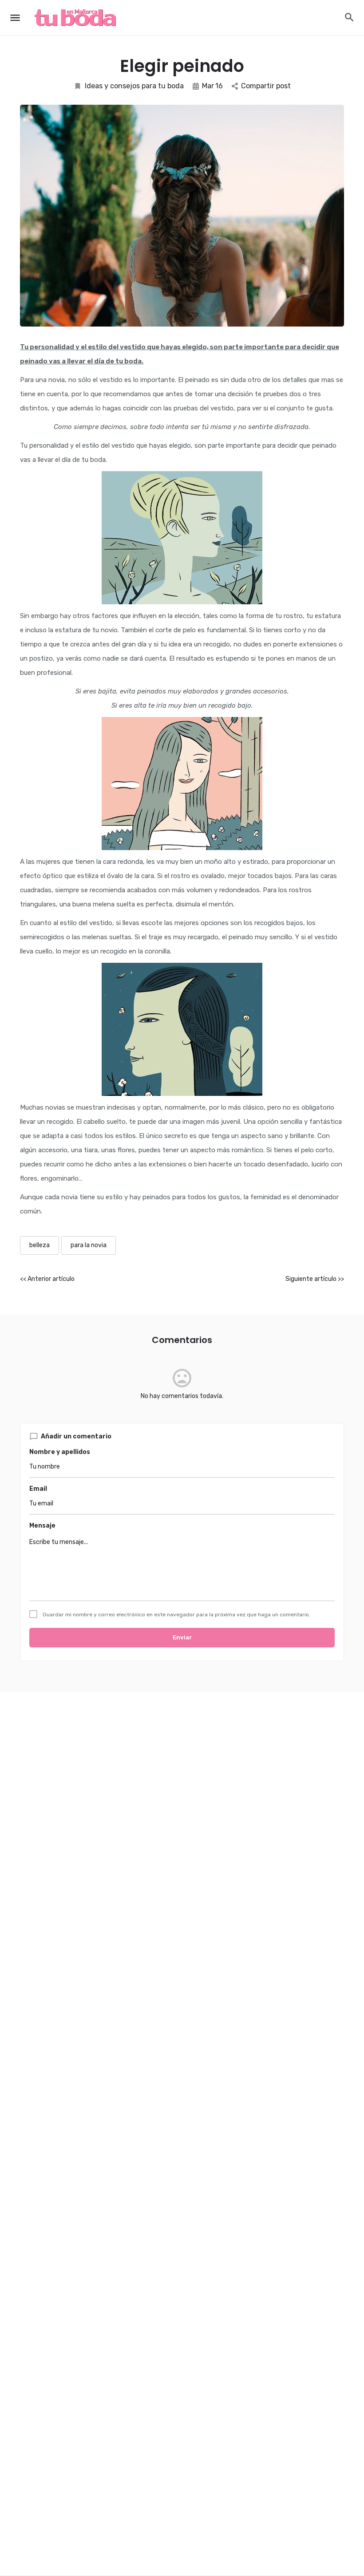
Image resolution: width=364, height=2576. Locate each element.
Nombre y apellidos (60, 1452)
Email (38, 1489)
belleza (40, 1245)
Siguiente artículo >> (315, 1279)
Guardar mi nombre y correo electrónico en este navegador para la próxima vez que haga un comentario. (176, 1615)
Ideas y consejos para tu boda (134, 86)
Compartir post (266, 86)
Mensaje (42, 1526)
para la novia (89, 1245)
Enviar (182, 1637)
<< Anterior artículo (47, 1279)
